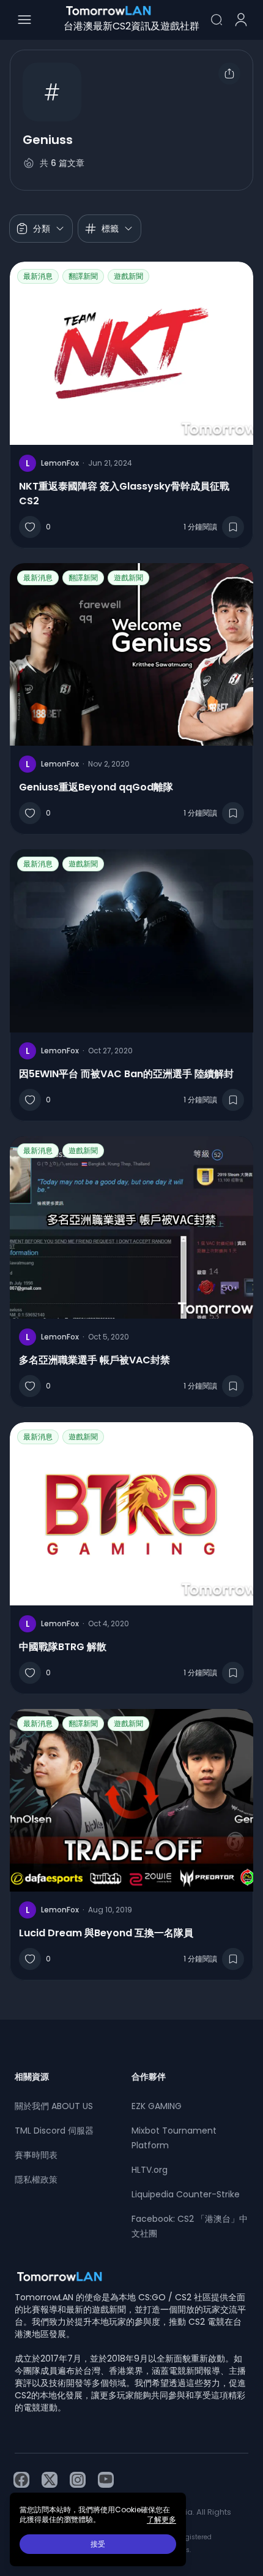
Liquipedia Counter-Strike (186, 2194)
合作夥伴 (149, 2077)
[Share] (229, 74)
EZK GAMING (157, 2106)
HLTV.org (150, 2170)
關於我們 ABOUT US (54, 2106)
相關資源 (32, 2077)
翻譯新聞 (83, 276)
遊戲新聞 (128, 276)
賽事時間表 (36, 2155)
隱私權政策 (36, 2180)
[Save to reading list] (233, 527)
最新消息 (38, 276)
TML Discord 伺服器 (54, 2131)
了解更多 (161, 2520)
